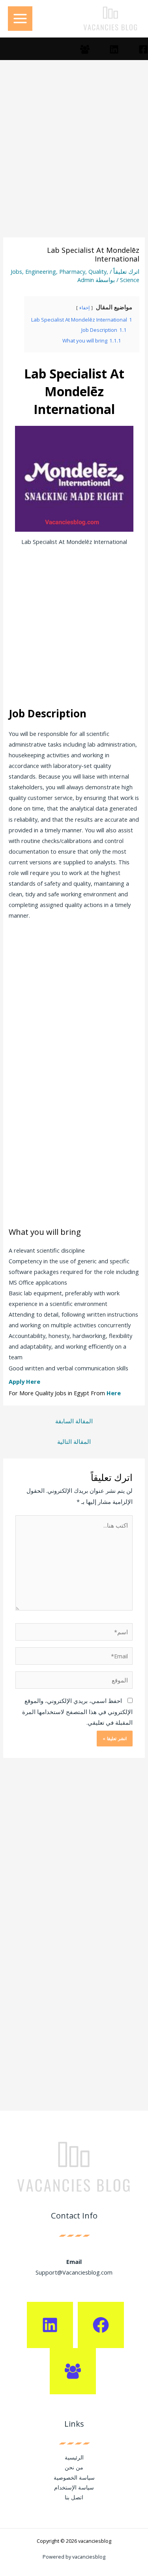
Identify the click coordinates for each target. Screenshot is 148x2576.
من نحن (74, 2467)
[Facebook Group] (85, 49)
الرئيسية (74, 2457)
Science (130, 280)
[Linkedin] (114, 49)
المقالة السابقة (74, 1421)
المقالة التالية (74, 1441)
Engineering (41, 271)
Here (114, 1393)
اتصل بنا (74, 2497)
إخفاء (84, 308)
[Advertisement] (74, 160)
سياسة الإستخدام (74, 2487)
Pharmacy (72, 271)
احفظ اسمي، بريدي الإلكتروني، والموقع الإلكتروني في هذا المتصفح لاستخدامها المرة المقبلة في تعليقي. (77, 1711)
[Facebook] (143, 49)
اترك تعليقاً (126, 271)
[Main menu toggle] (20, 19)
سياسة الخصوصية (74, 2477)
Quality (97, 271)
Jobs (16, 271)
